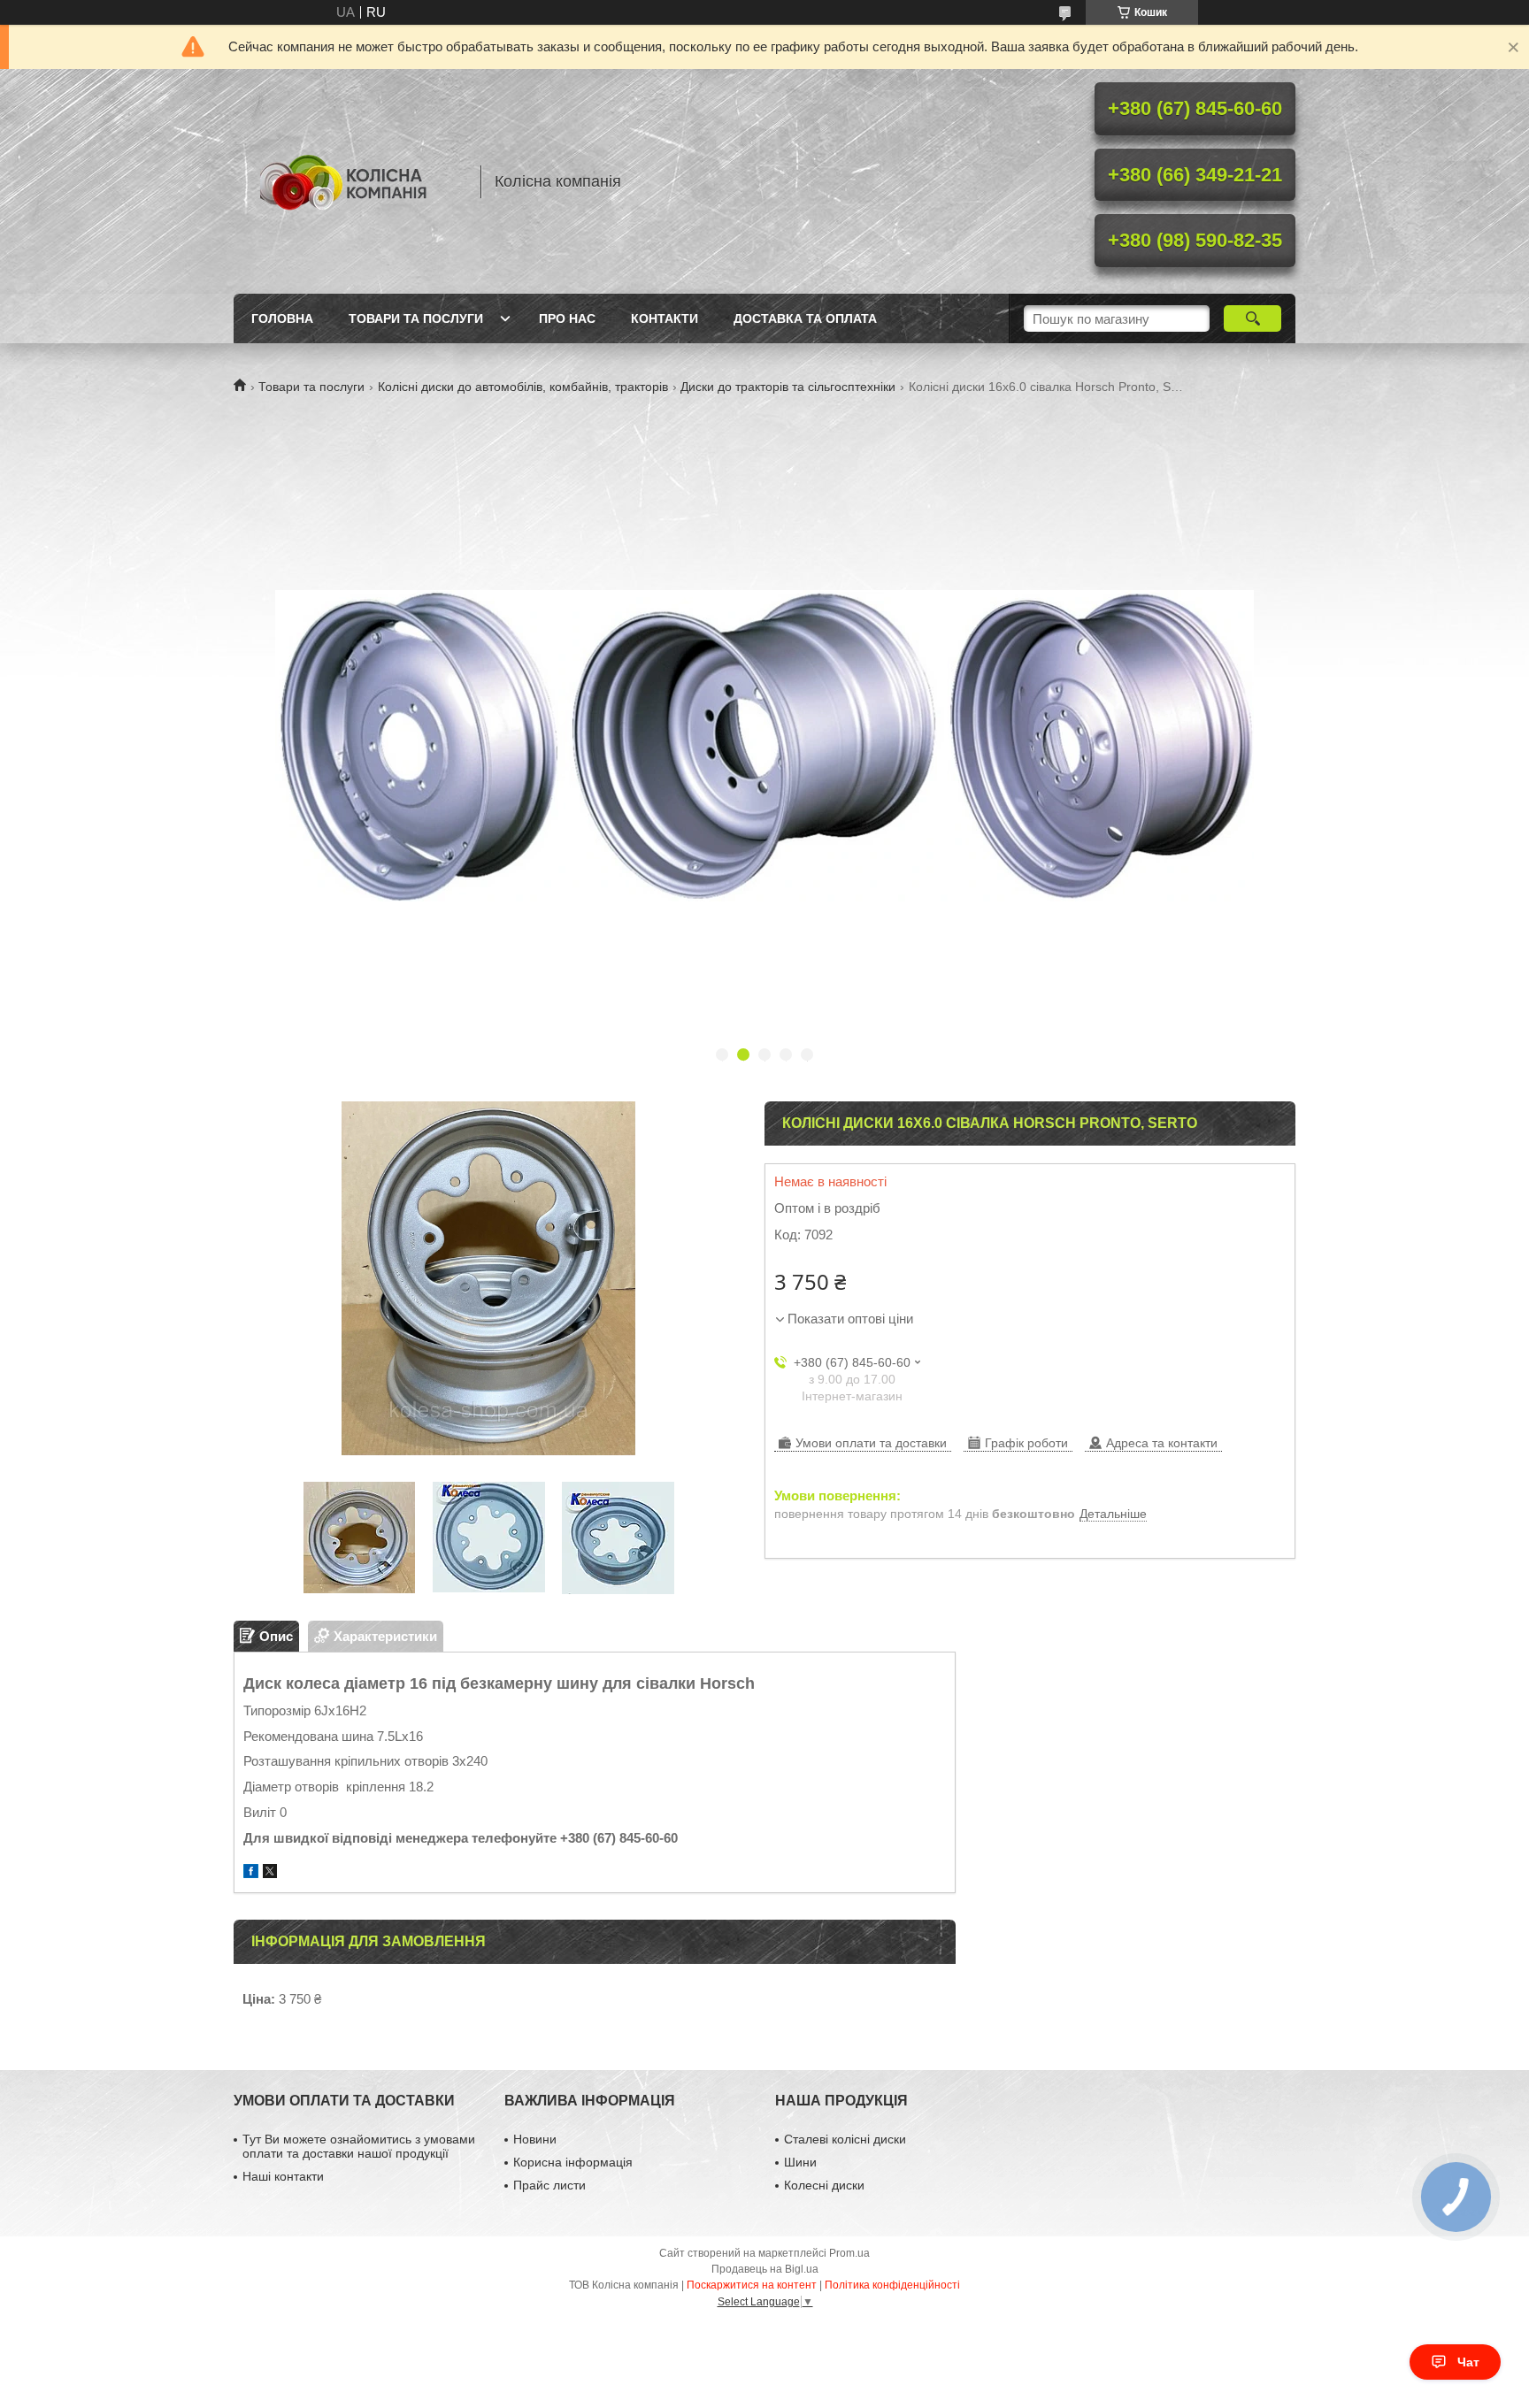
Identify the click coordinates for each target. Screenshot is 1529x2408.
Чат (1468, 2362)
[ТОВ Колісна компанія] (349, 181)
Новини (535, 2139)
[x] (270, 1873)
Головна (282, 318)
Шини (800, 2162)
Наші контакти (283, 2176)
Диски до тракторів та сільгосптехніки (788, 387)
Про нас (567, 318)
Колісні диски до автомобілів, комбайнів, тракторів (523, 387)
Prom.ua (849, 2253)
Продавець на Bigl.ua (765, 2269)
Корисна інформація (573, 2162)
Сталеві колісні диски (845, 2139)
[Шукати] (1252, 318)
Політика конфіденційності (892, 2285)
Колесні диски (824, 2185)
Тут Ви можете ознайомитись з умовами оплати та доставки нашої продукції (359, 2146)
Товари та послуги (416, 318)
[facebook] (251, 1873)
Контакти (665, 318)
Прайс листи (549, 2185)
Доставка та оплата (805, 318)
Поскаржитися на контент (752, 2285)
